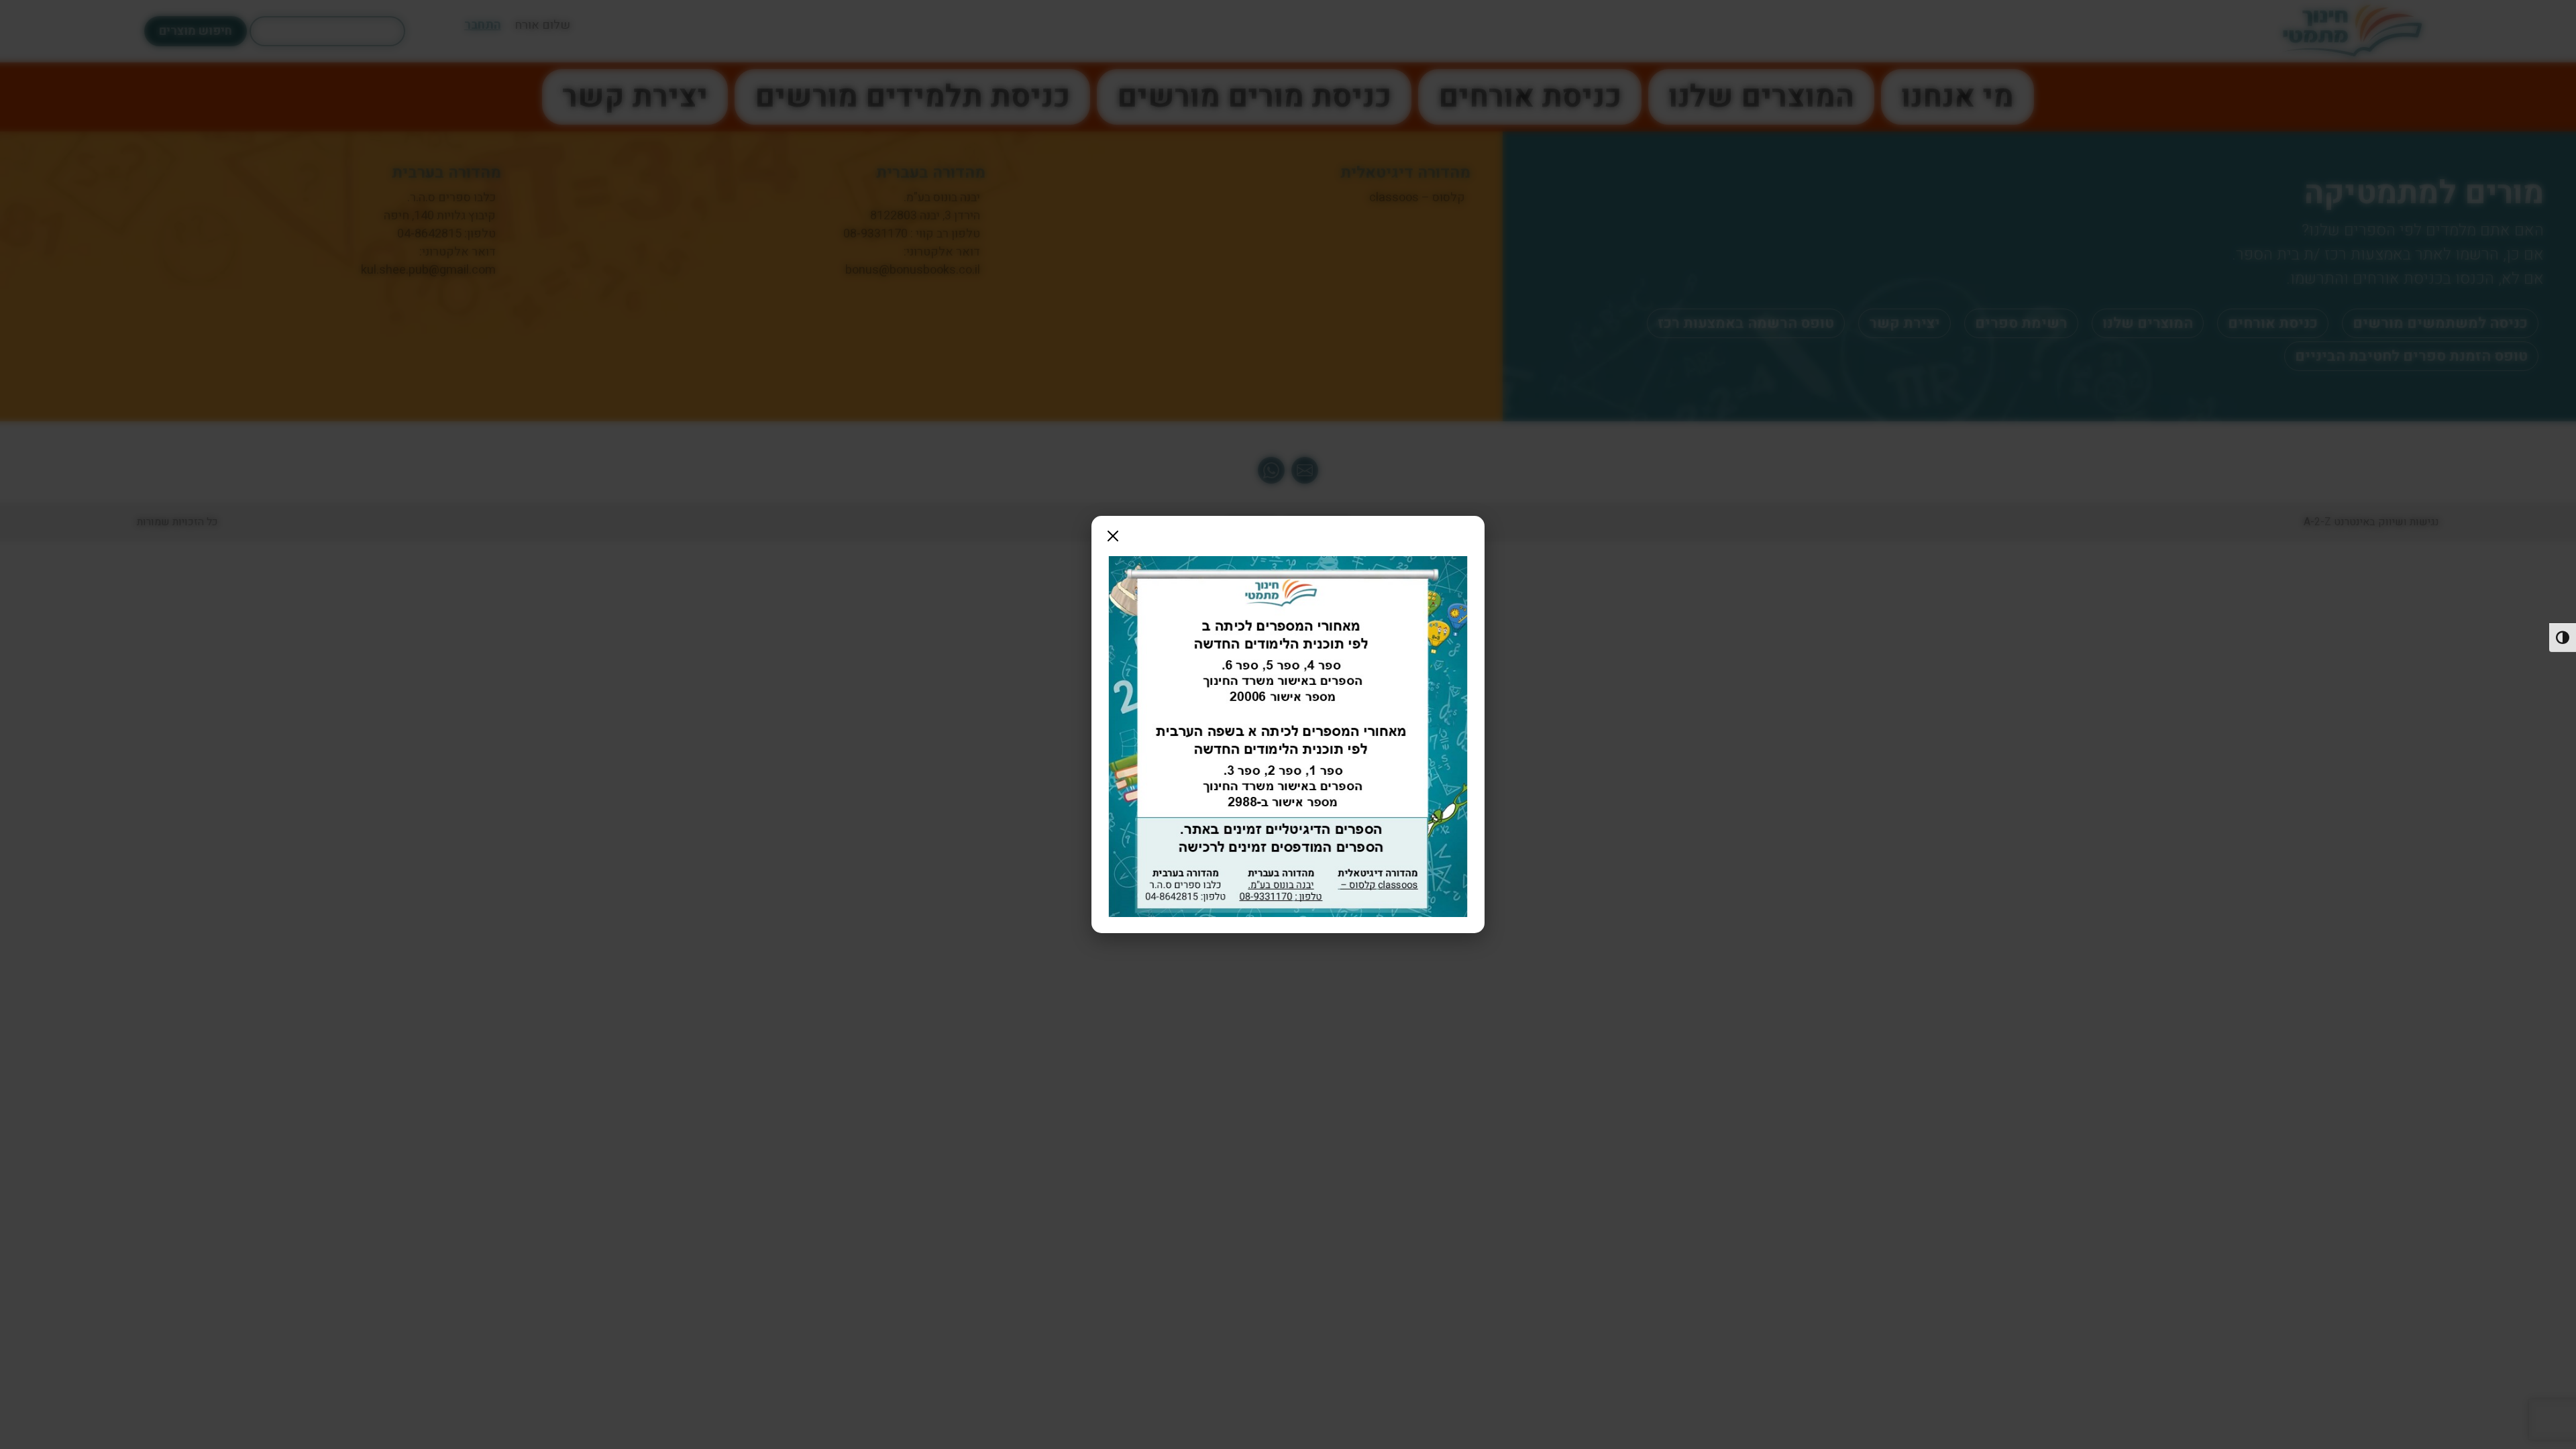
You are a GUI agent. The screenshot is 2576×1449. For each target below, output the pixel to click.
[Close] (1113, 536)
